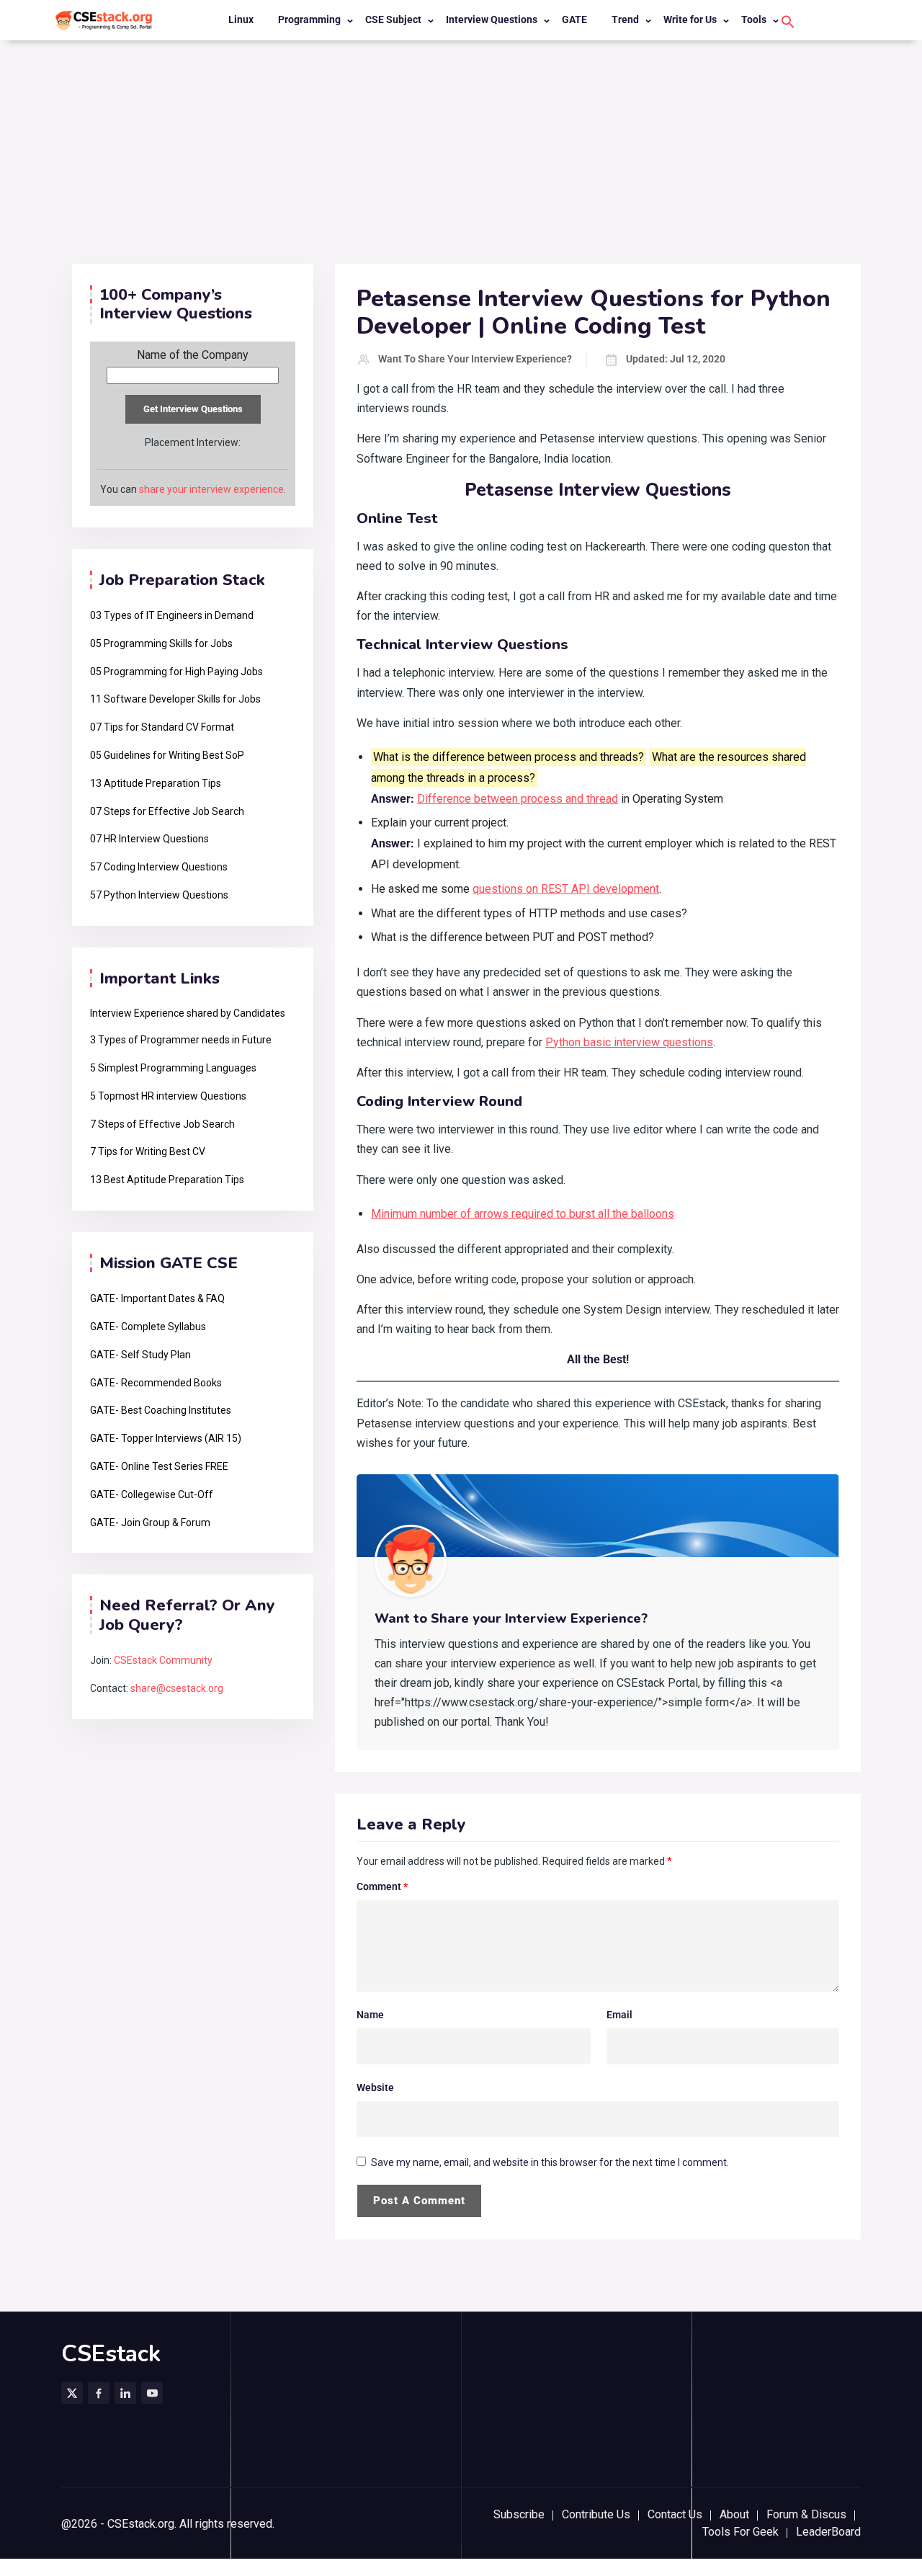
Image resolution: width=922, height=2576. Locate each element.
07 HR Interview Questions (149, 839)
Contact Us (675, 2514)
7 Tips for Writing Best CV (148, 1151)
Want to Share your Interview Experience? (475, 359)
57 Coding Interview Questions (159, 867)
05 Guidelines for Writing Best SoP (167, 755)
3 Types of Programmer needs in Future (181, 1040)
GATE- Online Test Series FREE (159, 1466)
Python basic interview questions (629, 1042)
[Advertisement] (461, 156)
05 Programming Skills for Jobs (161, 643)
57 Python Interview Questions (159, 895)
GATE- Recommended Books (156, 1383)
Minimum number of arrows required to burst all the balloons (523, 1214)
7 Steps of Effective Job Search (162, 1124)
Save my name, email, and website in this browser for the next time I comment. (550, 2162)
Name (370, 2015)
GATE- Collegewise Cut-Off (152, 1494)
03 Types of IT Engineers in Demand (172, 615)
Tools (754, 19)
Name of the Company (193, 355)
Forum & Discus (806, 2514)
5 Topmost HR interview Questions (168, 1096)
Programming (309, 19)
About (734, 2514)
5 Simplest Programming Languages (173, 1068)
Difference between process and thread (518, 799)
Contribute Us (596, 2514)
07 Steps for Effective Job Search (167, 811)
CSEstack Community (163, 1660)
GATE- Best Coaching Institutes (161, 1410)
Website (375, 2087)
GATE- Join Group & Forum (150, 1523)
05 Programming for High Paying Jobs (176, 672)
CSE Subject (393, 19)
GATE (574, 19)
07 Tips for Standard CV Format (162, 727)
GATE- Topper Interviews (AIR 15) (166, 1438)
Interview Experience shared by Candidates (188, 1013)
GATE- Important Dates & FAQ (157, 1298)
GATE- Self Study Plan (140, 1355)
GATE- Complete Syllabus (148, 1327)
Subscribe (519, 2514)
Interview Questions (492, 19)
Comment (382, 1886)
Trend (625, 19)
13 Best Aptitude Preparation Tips (167, 1180)
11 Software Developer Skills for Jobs (175, 699)
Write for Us (690, 19)
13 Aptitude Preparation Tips (156, 783)
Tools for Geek (740, 2532)
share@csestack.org (177, 1688)
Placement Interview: (193, 442)
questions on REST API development (566, 889)
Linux (241, 19)
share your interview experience (211, 489)
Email (619, 2015)
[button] (788, 21)
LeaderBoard (828, 2532)
